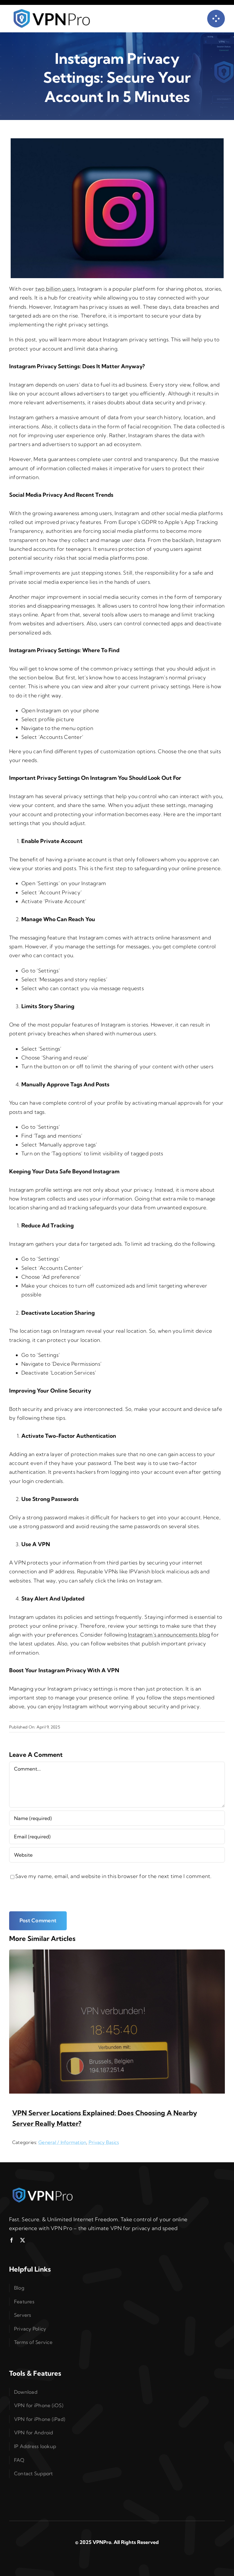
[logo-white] (52, 11)
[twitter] (23, 2240)
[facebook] (12, 2240)
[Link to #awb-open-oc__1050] (216, 19)
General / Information (62, 2142)
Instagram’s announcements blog (169, 1635)
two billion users (55, 289)
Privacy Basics (104, 2142)
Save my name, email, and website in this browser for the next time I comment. (113, 1876)
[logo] (43, 2189)
